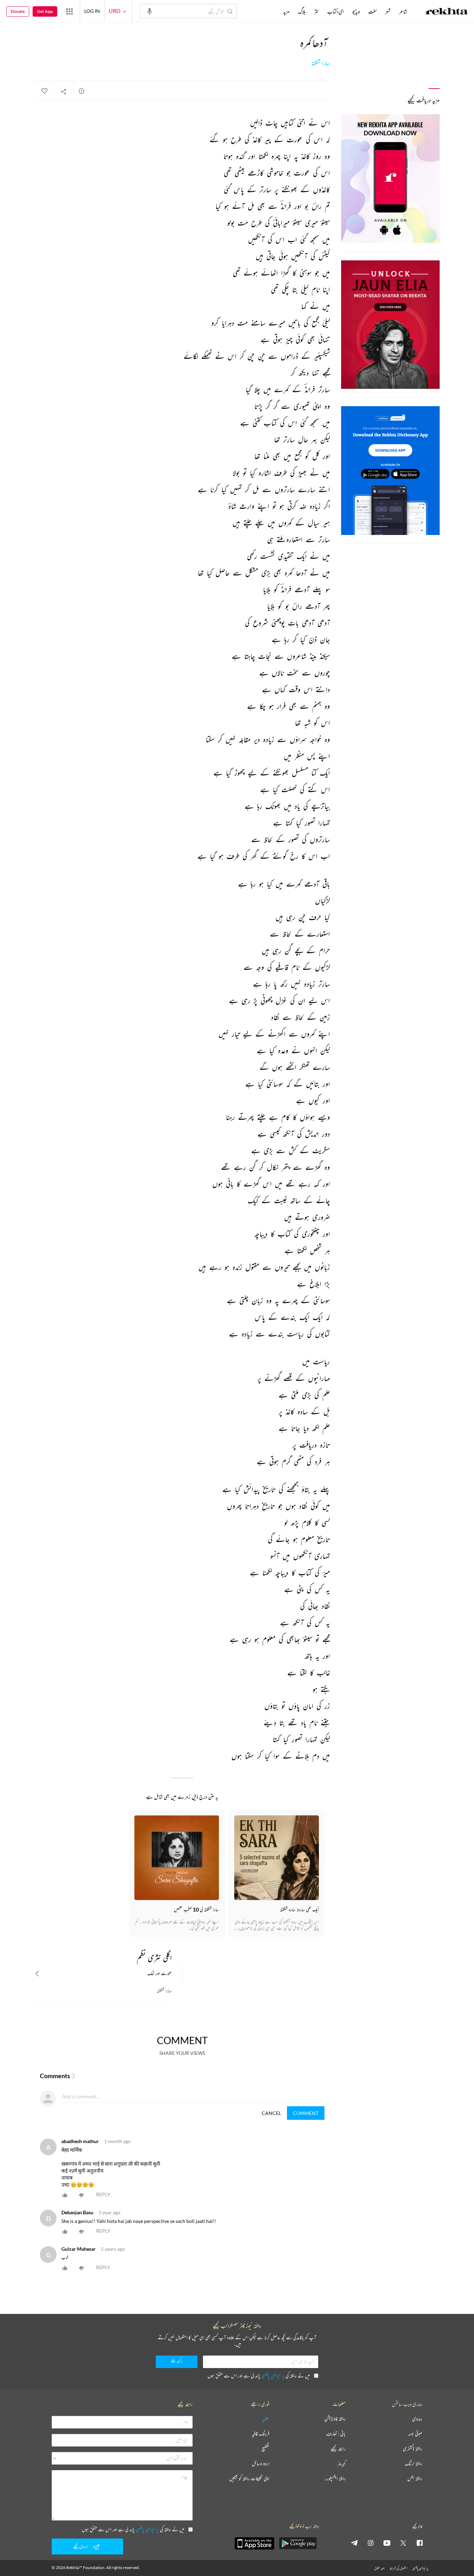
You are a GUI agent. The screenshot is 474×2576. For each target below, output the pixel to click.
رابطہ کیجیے (338, 2449)
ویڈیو (356, 11)
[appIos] (254, 2543)
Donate (18, 11)
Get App (45, 11)
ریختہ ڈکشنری (413, 2449)
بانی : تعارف (336, 2434)
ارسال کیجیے (81, 2546)
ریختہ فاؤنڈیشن (335, 2419)
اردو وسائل (261, 2464)
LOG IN (92, 11)
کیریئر (341, 2464)
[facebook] (420, 2543)
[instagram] (371, 2543)
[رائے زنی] (82, 91)
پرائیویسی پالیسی (273, 2376)
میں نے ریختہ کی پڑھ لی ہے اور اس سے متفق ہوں (259, 2376)
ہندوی (417, 2419)
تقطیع (265, 2449)
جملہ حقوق (379, 2568)
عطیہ (266, 2419)
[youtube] (387, 2543)
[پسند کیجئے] (44, 91)
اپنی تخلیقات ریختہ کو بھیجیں (249, 2479)
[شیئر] (64, 91)
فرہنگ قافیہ (261, 2434)
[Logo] (447, 12)
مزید (286, 11)
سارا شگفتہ (321, 63)
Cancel (271, 2113)
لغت (372, 11)
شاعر (403, 11)
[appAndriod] (298, 2543)
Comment (306, 2113)
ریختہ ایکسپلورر (335, 2479)
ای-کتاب (336, 11)
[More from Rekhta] (69, 11)
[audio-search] (150, 11)
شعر (388, 11)
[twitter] (403, 2543)
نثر (316, 11)
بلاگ (302, 11)
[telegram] (354, 2543)
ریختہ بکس (415, 2479)
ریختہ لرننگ (414, 2464)
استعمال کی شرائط (399, 2568)
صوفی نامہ (415, 2434)
